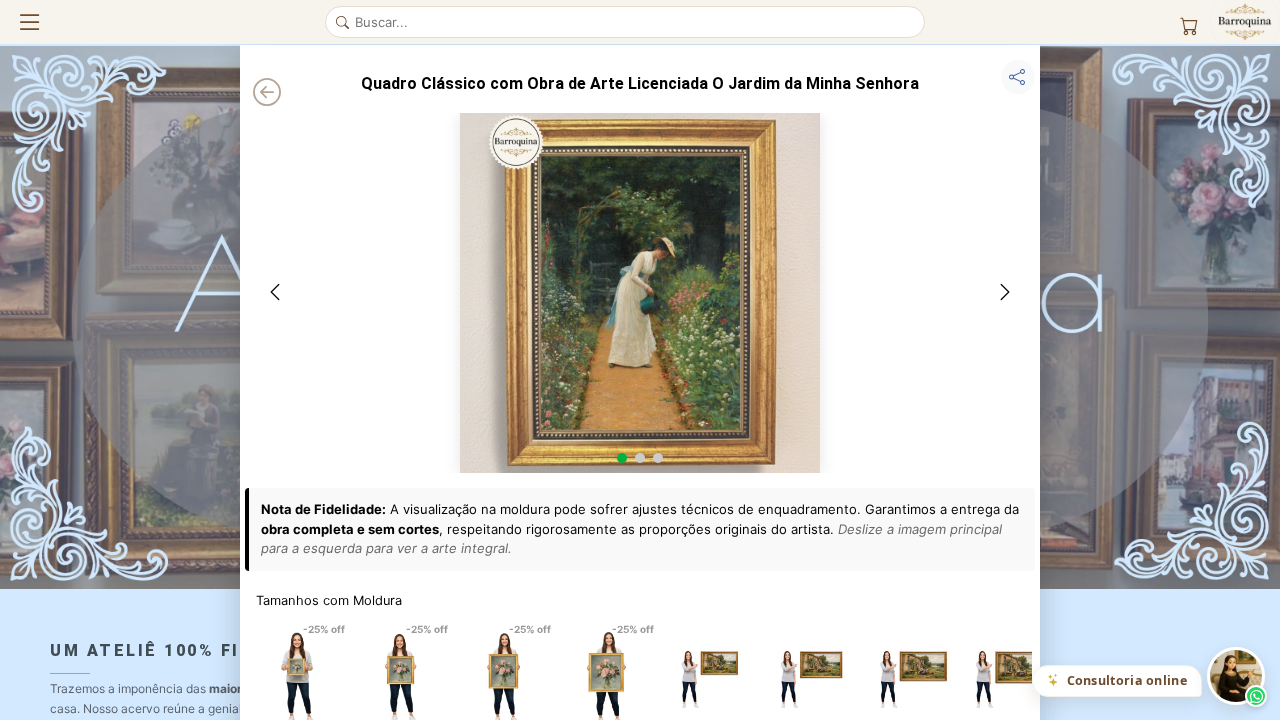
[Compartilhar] (1018, 77)
